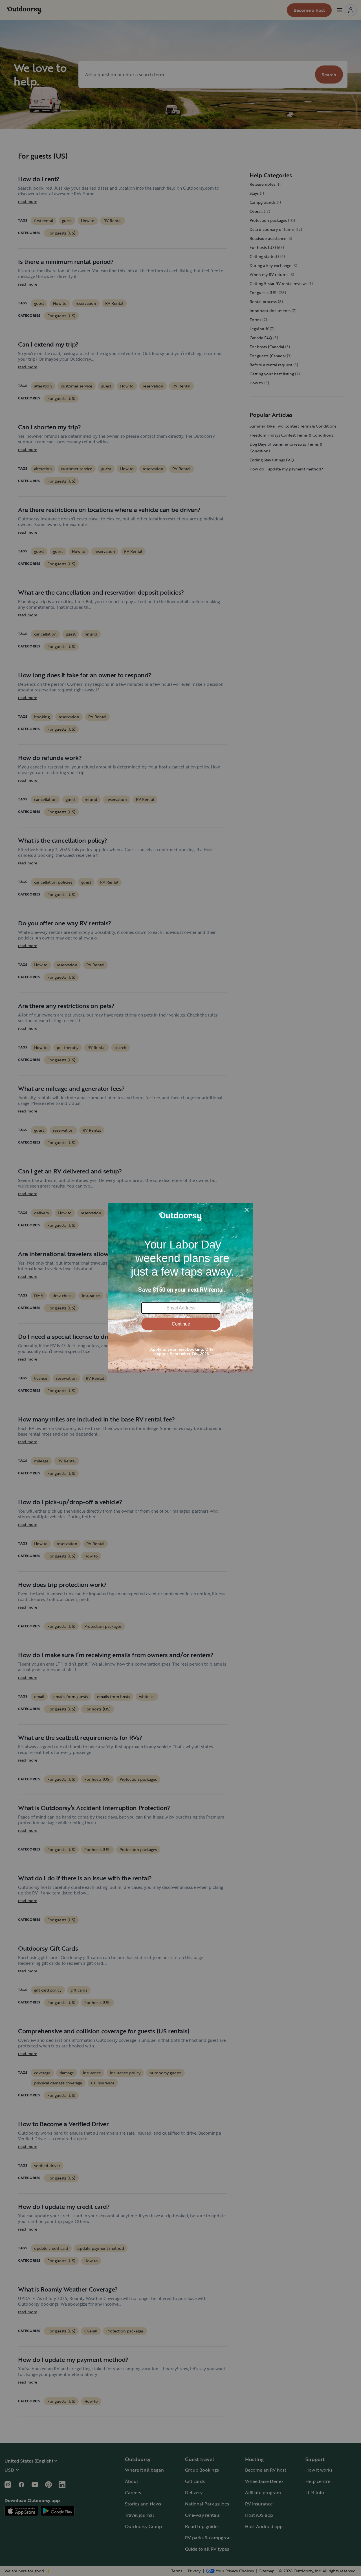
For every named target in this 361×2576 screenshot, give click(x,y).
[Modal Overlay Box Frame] (181, 1288)
